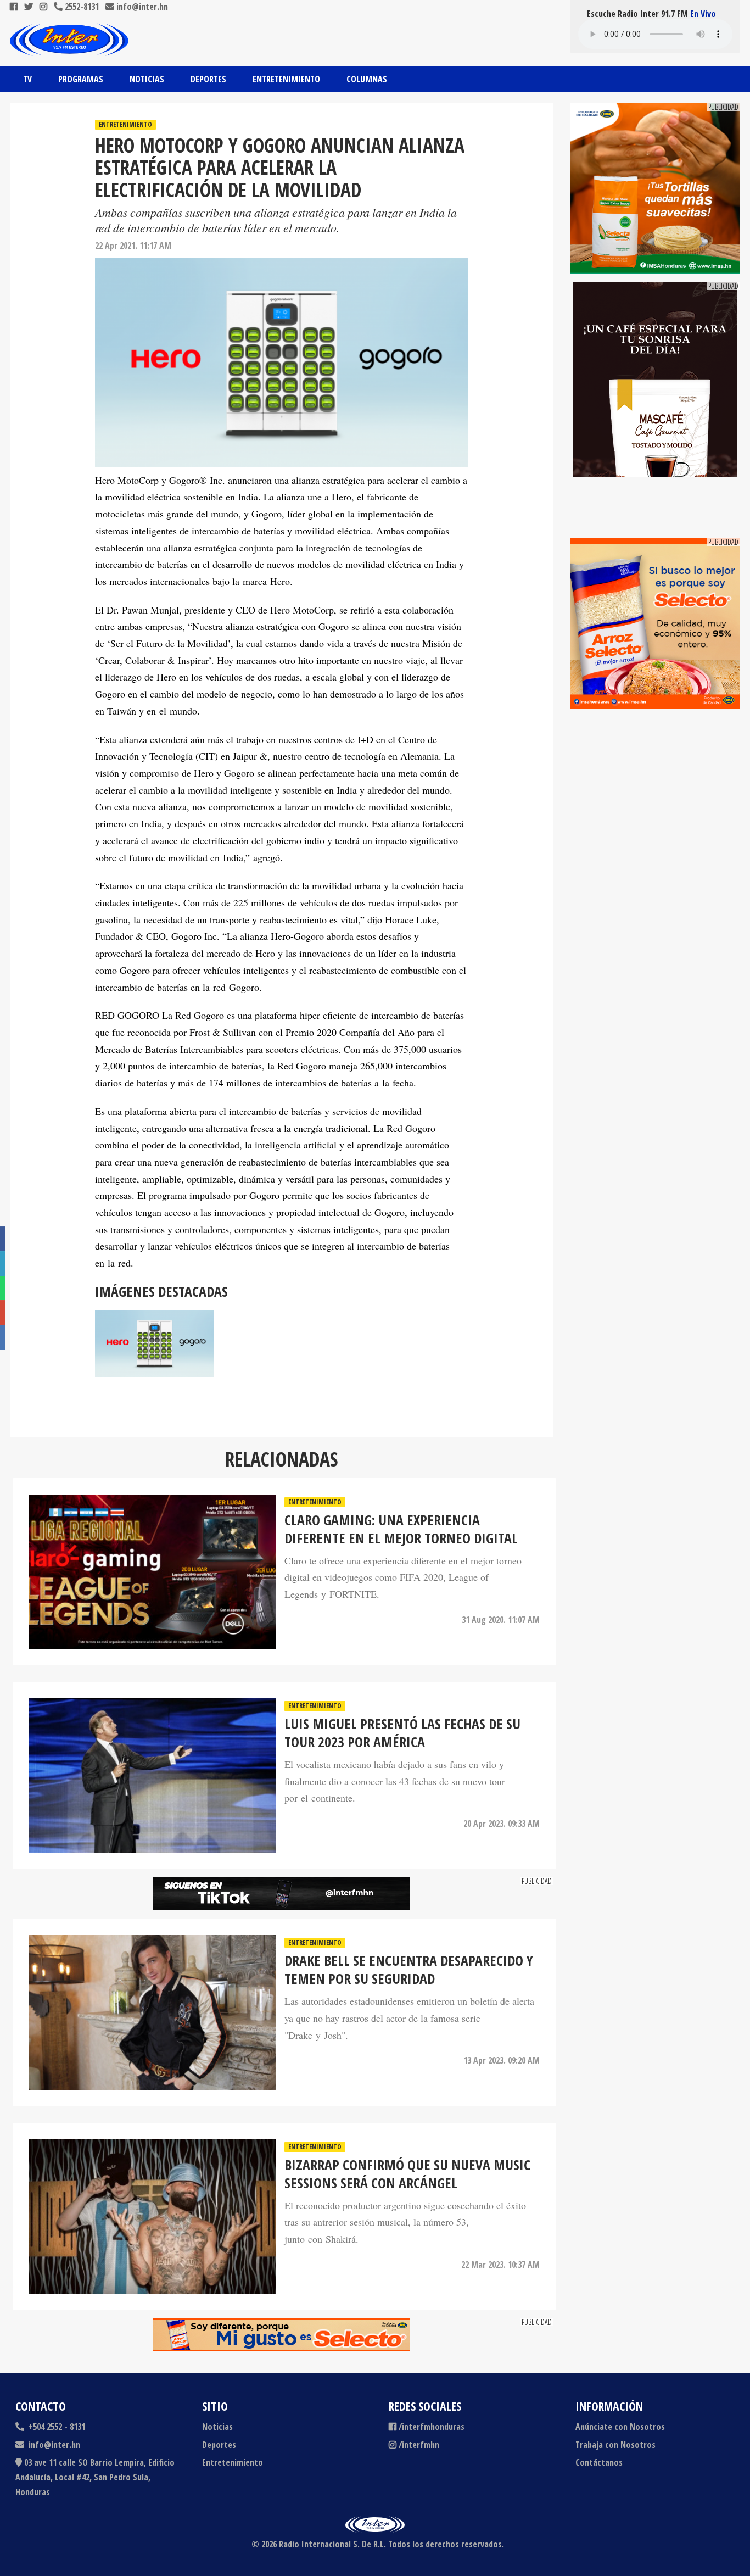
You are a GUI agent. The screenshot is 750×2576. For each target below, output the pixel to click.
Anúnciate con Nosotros (620, 2427)
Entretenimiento (286, 79)
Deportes (208, 79)
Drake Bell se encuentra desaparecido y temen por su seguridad (409, 1970)
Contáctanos (599, 2462)
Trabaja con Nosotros (615, 2445)
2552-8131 (81, 7)
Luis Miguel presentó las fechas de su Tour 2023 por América (402, 1733)
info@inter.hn (142, 7)
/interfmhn (419, 2445)
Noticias (147, 79)
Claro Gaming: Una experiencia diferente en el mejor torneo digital (401, 1530)
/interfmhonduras (432, 2427)
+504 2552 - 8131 (56, 2427)
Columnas (367, 79)
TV (27, 79)
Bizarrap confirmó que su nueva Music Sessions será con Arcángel (407, 2174)
